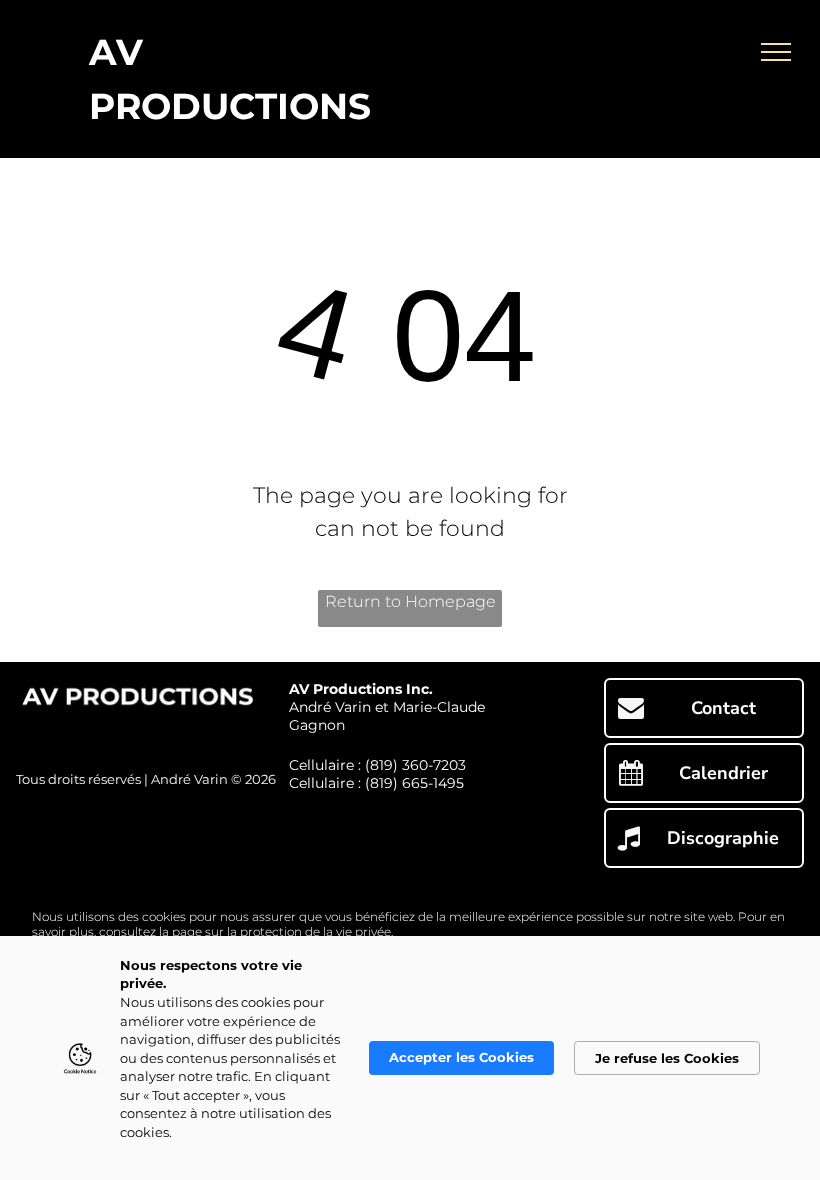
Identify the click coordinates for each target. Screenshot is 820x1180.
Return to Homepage (410, 601)
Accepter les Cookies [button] (461, 1057)
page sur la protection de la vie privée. (282, 931)
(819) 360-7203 (415, 765)
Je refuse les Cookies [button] (667, 1058)
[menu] (776, 52)
